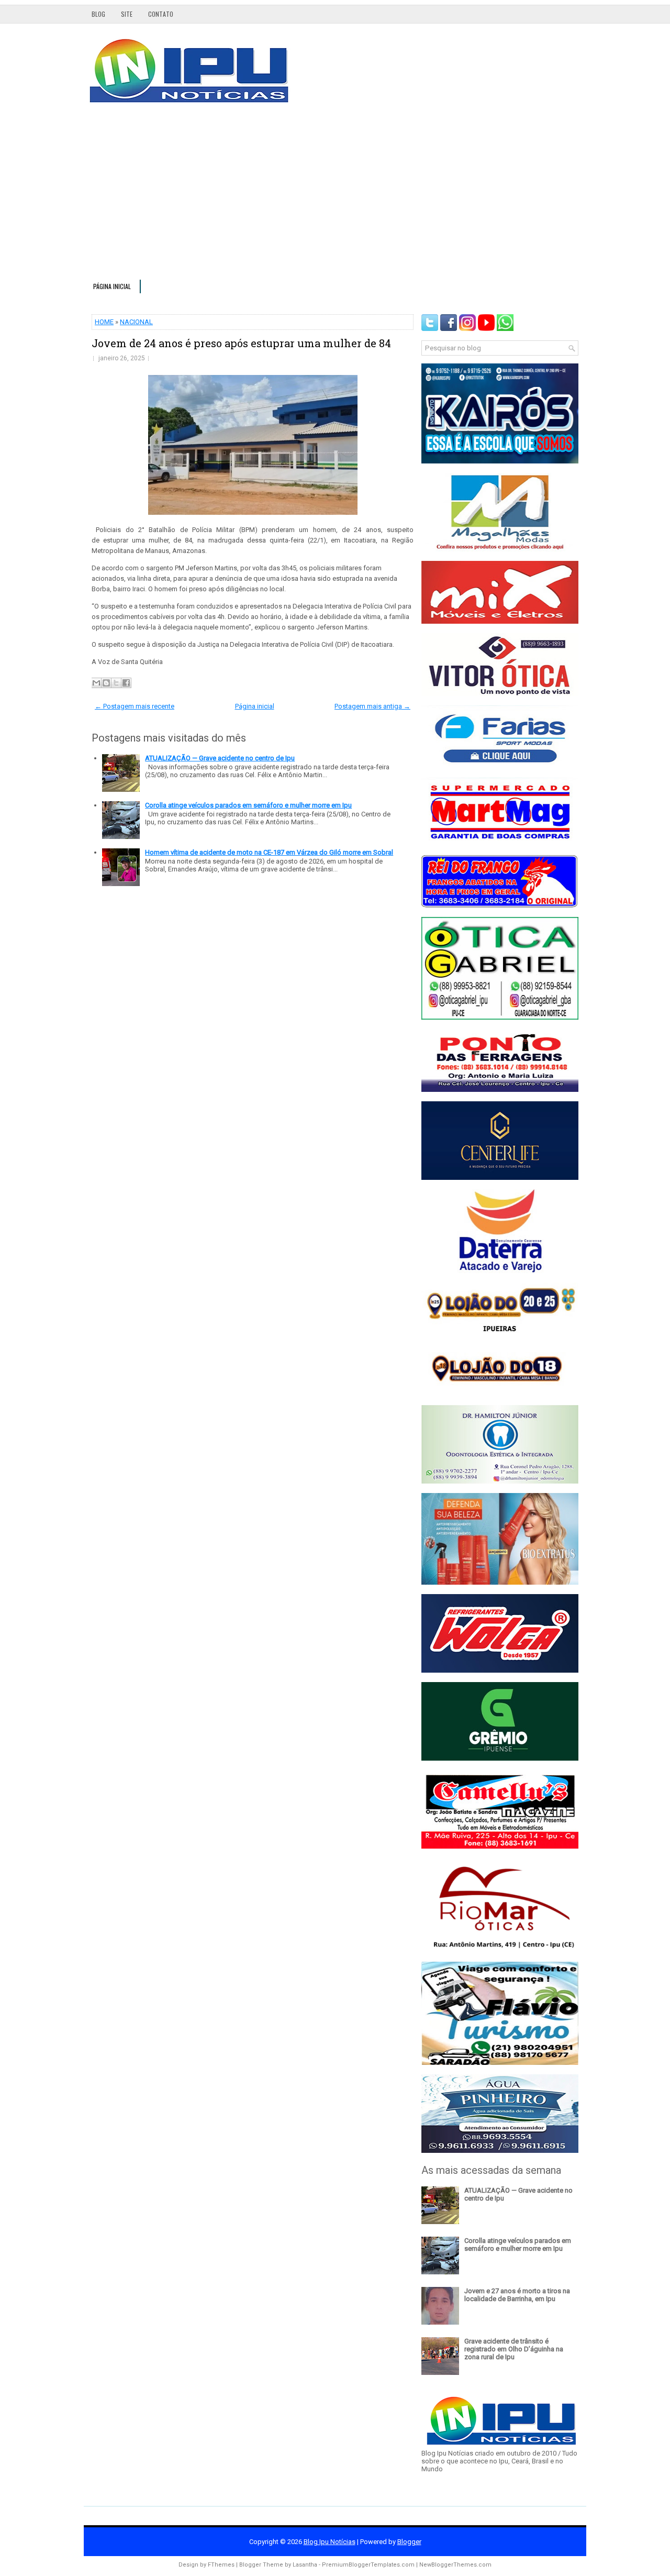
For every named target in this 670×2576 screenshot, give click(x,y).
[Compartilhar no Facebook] (126, 683)
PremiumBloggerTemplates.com (368, 2565)
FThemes (221, 2565)
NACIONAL (136, 322)
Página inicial (112, 286)
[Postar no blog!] (106, 683)
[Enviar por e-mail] (96, 683)
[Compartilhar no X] (116, 683)
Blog (98, 14)
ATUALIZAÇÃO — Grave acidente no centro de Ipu (220, 758)
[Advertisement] (335, 196)
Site (127, 14)
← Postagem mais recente (135, 706)
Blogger (409, 2542)
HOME (104, 322)
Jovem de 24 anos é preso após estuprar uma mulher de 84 (241, 343)
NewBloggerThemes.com (455, 2565)
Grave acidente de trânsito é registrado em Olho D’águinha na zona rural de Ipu (514, 2349)
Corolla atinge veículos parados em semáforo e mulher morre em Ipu (248, 805)
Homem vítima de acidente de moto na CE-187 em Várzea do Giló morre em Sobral (269, 852)
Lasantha (305, 2565)
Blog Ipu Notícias (330, 2542)
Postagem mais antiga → (372, 706)
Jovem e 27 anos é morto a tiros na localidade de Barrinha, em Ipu (517, 2295)
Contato (161, 14)
